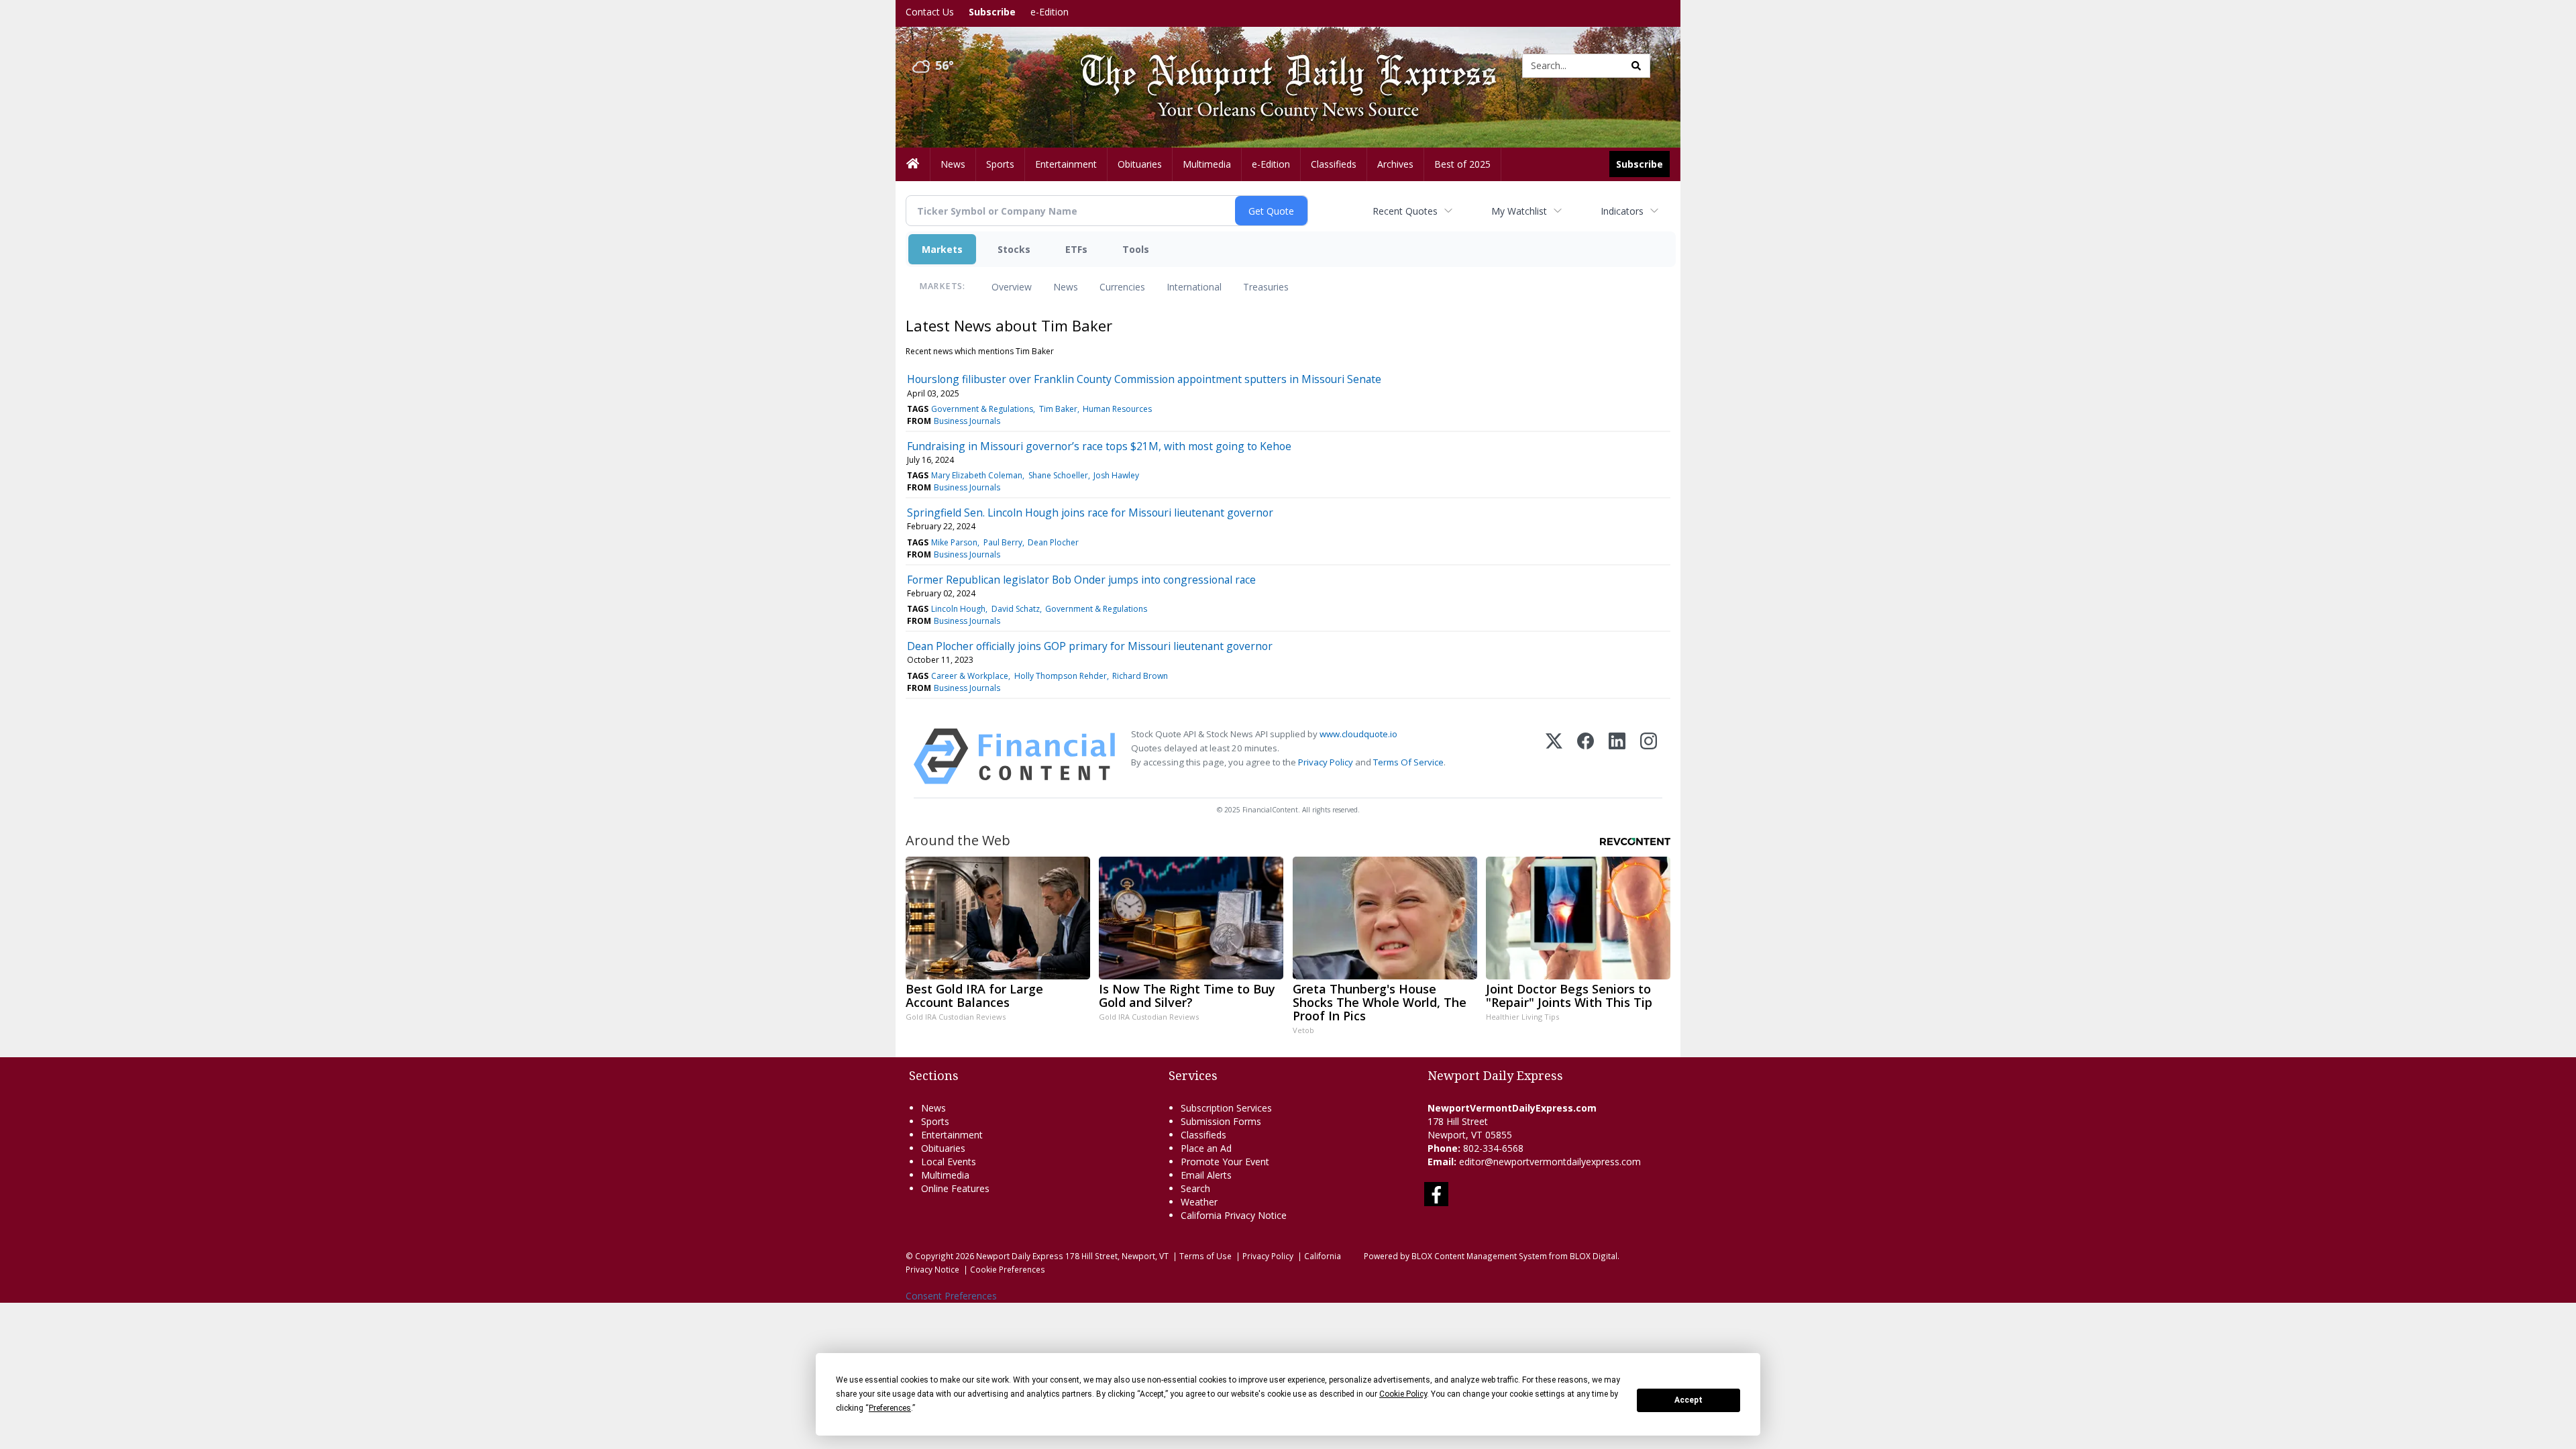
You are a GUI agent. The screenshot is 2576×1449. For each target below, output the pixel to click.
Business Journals (967, 421)
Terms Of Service (1408, 762)
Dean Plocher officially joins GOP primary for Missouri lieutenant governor (1090, 646)
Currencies (1122, 287)
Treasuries (1266, 287)
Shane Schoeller (1058, 475)
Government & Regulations (982, 409)
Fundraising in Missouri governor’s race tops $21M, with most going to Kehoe (1099, 446)
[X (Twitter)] (1554, 756)
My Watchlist (1519, 211)
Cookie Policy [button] (1403, 1394)
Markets (942, 249)
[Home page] (1278, 65)
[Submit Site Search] (1636, 66)
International (1194, 287)
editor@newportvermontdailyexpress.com (1550, 1162)
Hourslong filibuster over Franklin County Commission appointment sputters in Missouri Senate (1144, 379)
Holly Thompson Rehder (1061, 676)
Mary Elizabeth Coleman (977, 475)
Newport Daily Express (1020, 1256)
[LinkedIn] (1617, 756)
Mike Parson (954, 542)
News (1066, 287)
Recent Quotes (1405, 211)
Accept (1688, 1400)
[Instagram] (1649, 756)
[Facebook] (1586, 756)
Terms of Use (1205, 1256)
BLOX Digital (1594, 1256)
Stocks (1014, 249)
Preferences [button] (890, 1408)
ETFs (1076, 249)
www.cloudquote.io (1358, 734)
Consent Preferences (951, 1296)
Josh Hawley (1116, 475)
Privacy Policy (1326, 762)
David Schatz (1016, 609)
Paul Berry (1003, 542)
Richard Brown (1140, 676)
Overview (1012, 287)
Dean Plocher (1053, 542)
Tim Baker (1058, 409)
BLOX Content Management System (1479, 1256)
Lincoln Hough (958, 609)
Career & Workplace (970, 676)
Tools (1136, 249)
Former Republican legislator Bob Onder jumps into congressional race (1081, 580)
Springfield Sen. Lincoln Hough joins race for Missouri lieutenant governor (1090, 513)
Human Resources (1117, 409)
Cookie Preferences (1008, 1269)
